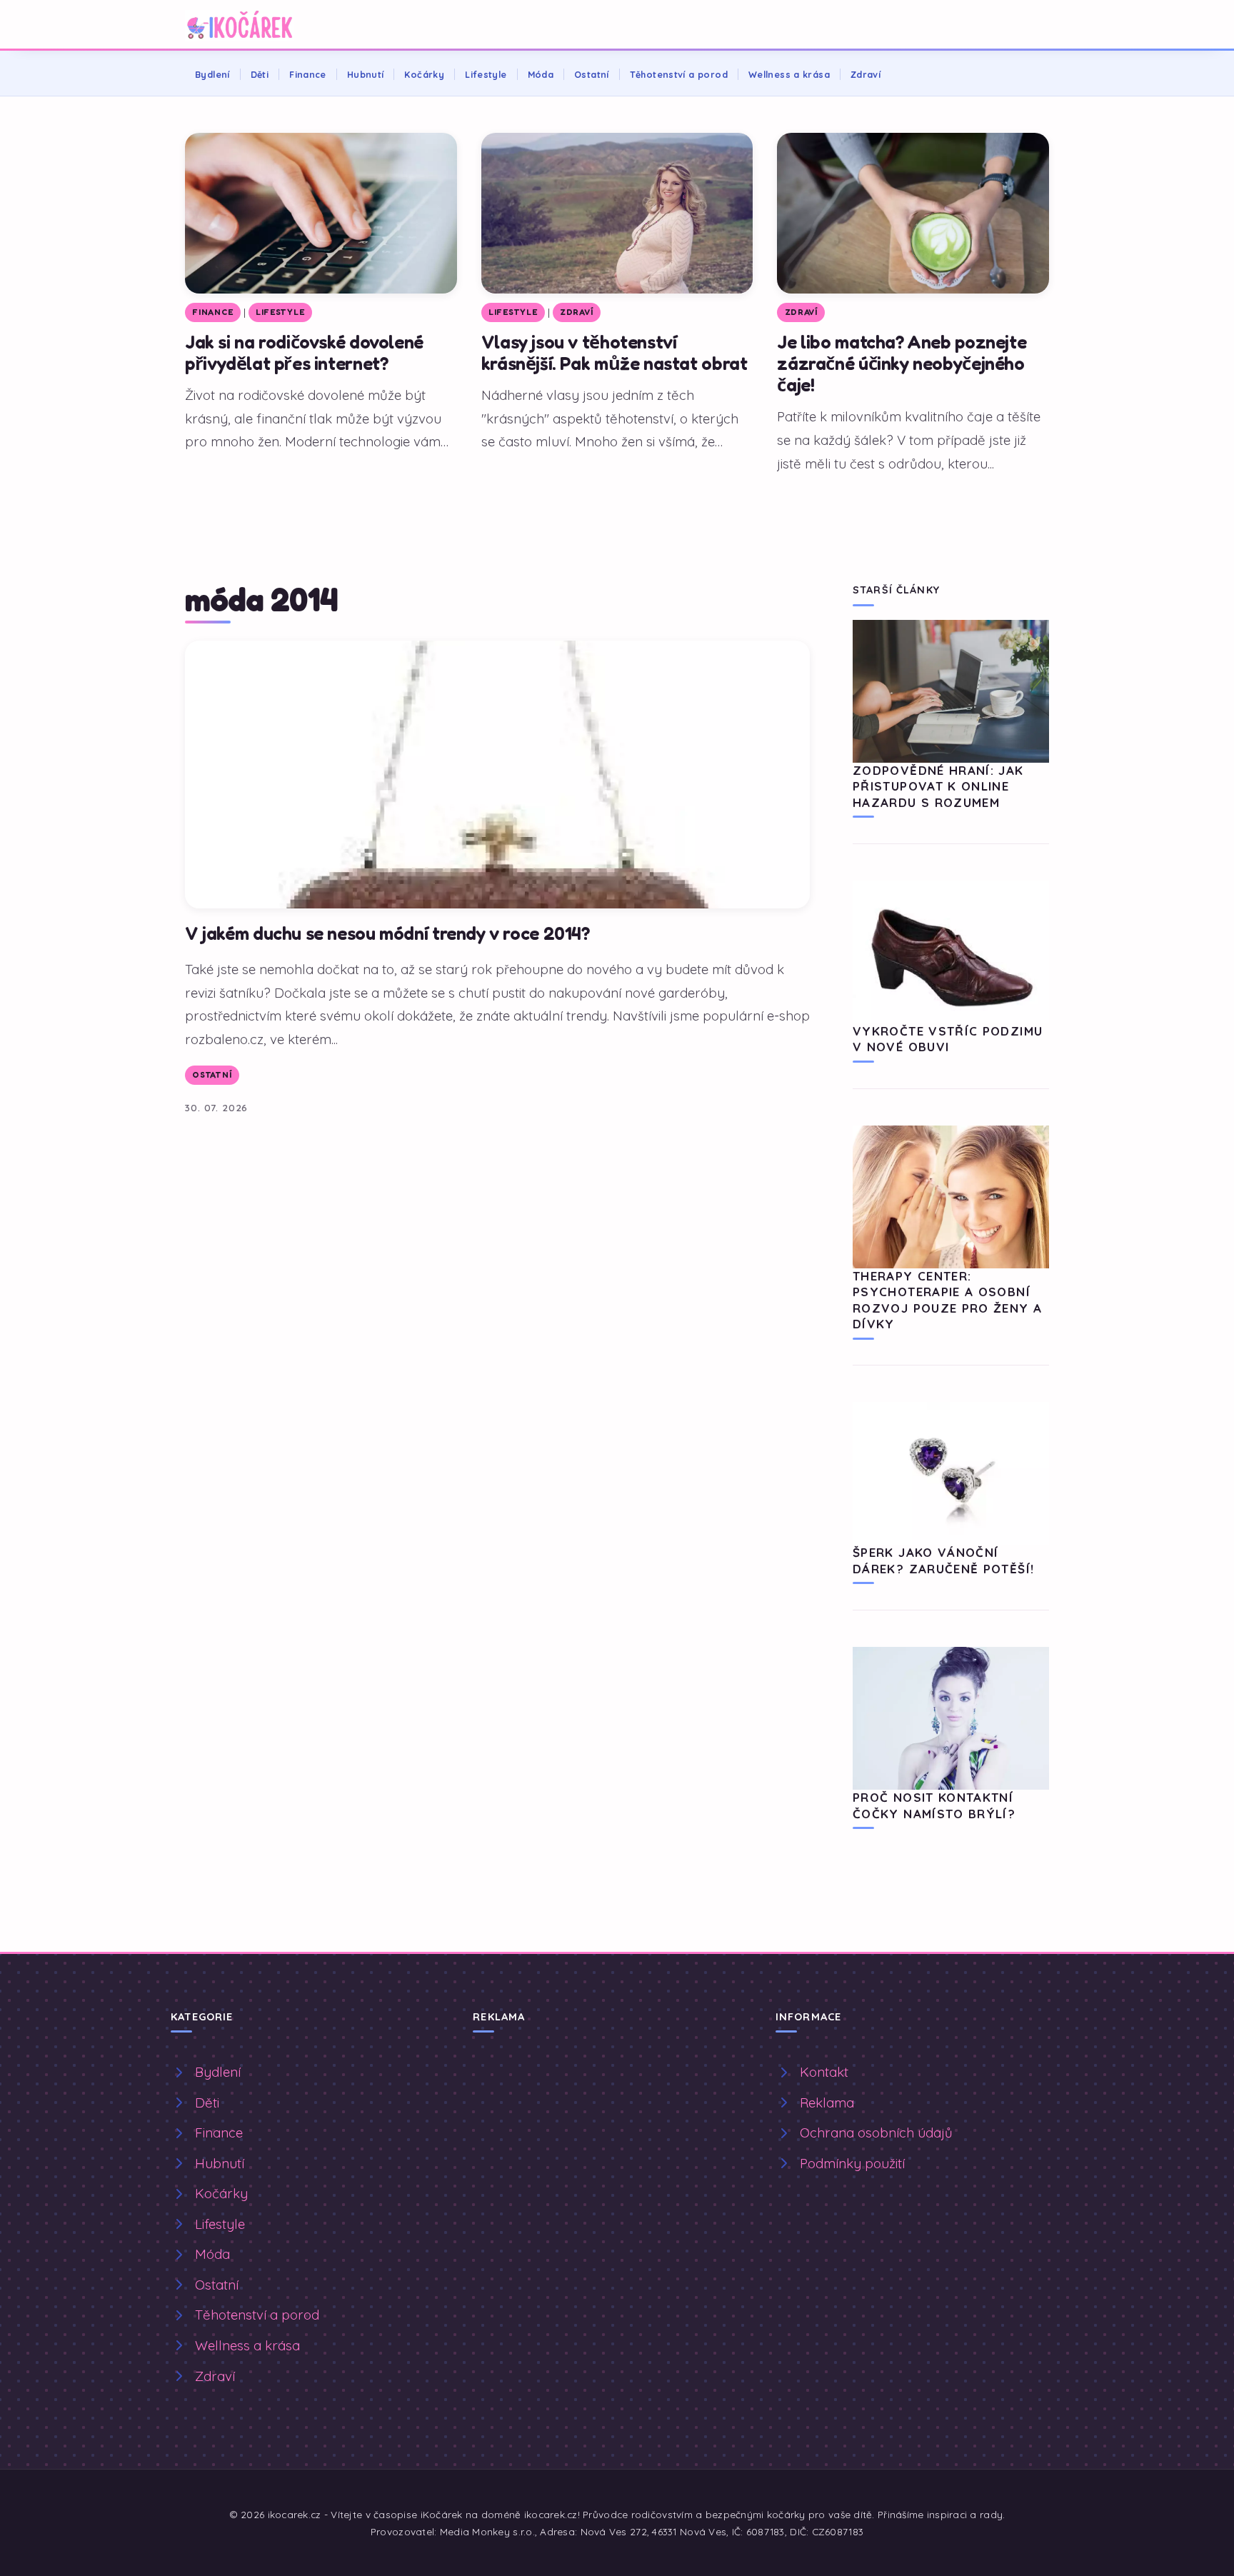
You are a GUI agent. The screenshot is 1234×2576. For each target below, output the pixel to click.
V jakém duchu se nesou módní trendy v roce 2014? (387, 933)
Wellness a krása (789, 74)
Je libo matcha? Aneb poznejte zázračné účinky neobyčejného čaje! (902, 363)
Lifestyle (486, 74)
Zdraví (866, 74)
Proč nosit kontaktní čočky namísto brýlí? (934, 1805)
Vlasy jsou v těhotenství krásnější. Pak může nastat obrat (615, 352)
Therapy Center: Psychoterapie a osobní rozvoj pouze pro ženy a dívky (947, 1300)
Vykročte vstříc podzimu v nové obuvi (948, 1039)
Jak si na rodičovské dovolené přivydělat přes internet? (304, 352)
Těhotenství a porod (679, 74)
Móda (541, 74)
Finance (308, 74)
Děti (260, 74)
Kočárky (424, 74)
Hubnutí (366, 74)
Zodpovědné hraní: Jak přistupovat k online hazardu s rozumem (938, 786)
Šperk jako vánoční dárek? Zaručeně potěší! (943, 1560)
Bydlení (212, 74)
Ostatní (592, 74)
